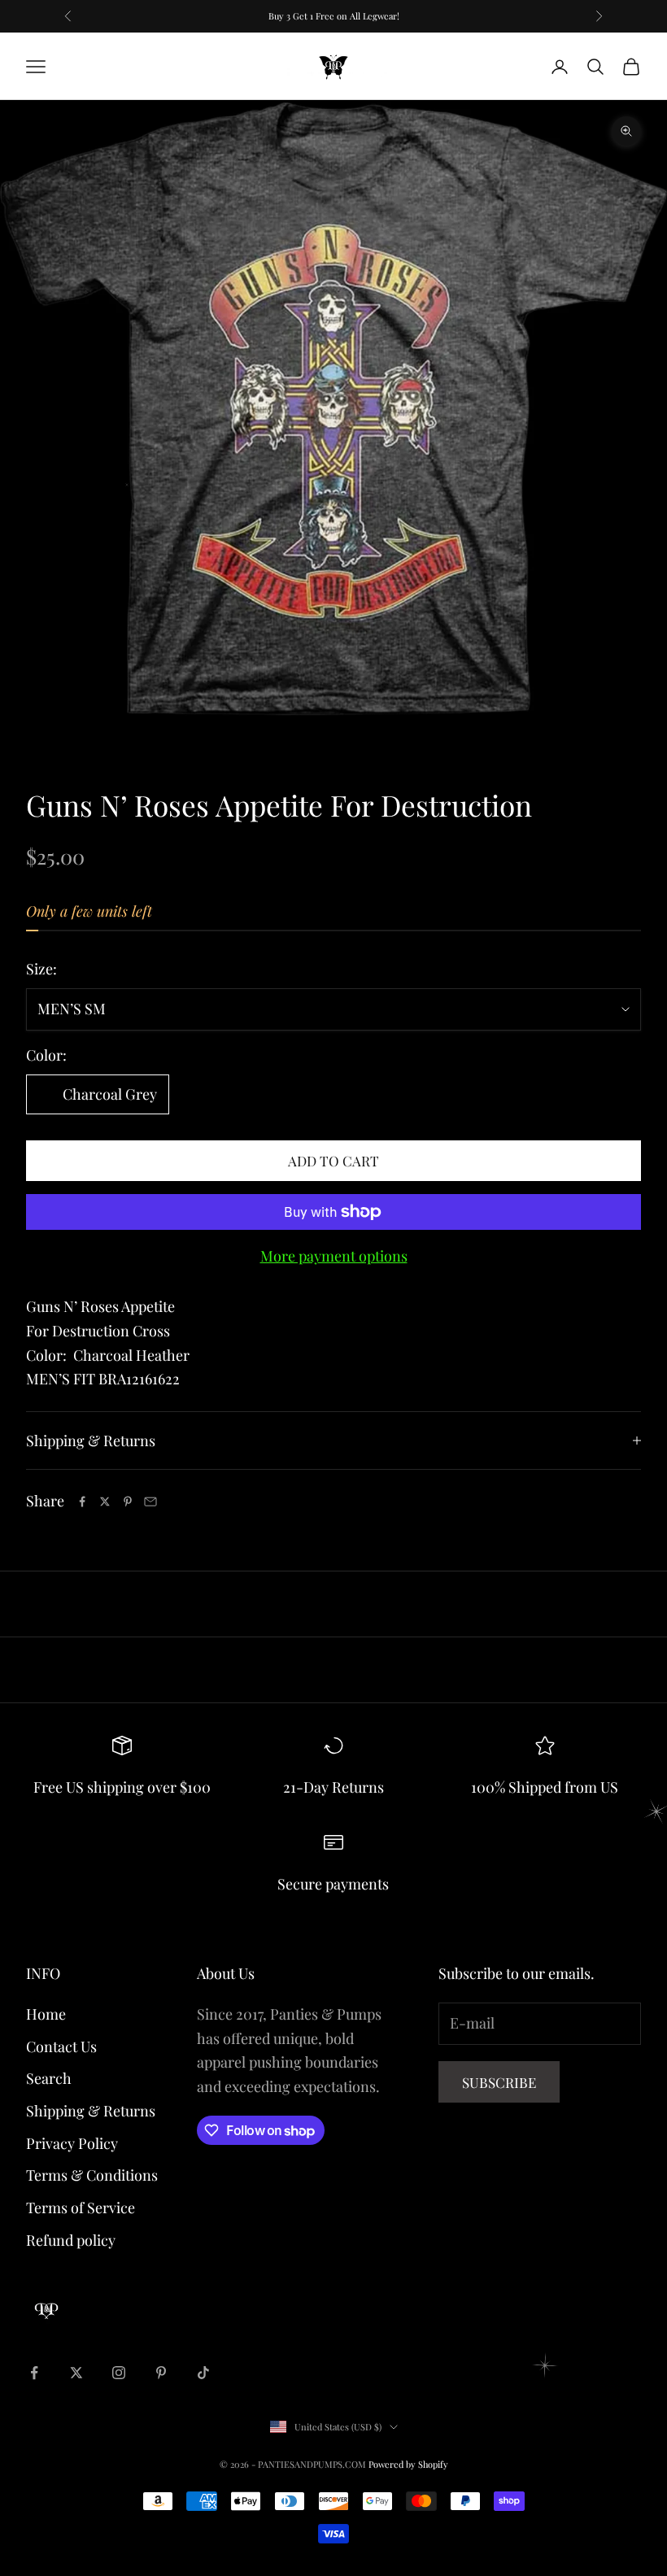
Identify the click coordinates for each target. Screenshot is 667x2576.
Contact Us (61, 2046)
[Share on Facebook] (82, 1502)
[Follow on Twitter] (76, 2373)
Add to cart (333, 1161)
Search (49, 2078)
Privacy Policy (72, 2143)
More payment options (334, 1256)
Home (46, 2014)
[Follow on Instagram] (119, 2373)
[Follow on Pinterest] (161, 2373)
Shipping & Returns (91, 2111)
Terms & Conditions (92, 2175)
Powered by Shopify (408, 2464)
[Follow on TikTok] (203, 2373)
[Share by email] (150, 1502)
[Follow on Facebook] (34, 2373)
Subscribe (499, 2082)
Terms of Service (81, 2208)
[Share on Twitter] (105, 1502)
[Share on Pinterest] (128, 1502)
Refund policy (71, 2240)
